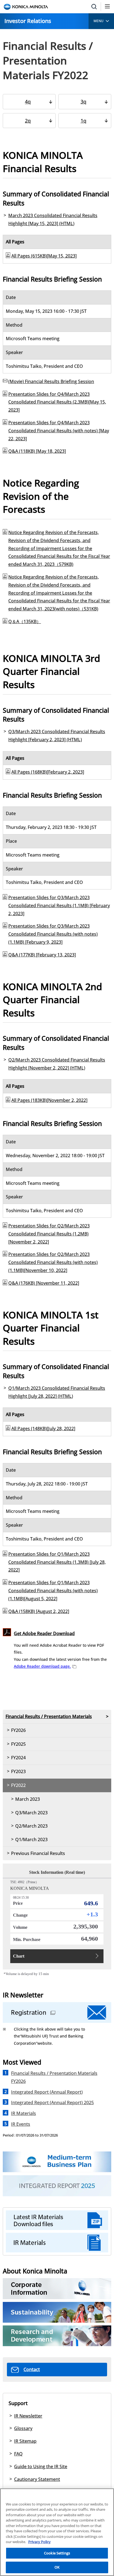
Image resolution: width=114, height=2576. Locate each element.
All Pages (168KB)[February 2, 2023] (48, 772)
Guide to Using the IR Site (41, 2466)
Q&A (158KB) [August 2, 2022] (39, 1611)
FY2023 (18, 1771)
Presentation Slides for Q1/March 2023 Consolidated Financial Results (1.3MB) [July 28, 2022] (57, 1562)
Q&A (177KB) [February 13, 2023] (42, 955)
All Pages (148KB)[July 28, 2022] (43, 1428)
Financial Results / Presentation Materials (49, 1716)
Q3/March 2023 (31, 1813)
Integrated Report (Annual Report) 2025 (52, 2103)
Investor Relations (28, 21)
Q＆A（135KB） (25, 621)
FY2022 (18, 1785)
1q (83, 121)
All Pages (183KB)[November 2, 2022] (49, 1100)
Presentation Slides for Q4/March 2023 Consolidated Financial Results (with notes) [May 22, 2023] (59, 431)
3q (83, 102)
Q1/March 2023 (31, 1839)
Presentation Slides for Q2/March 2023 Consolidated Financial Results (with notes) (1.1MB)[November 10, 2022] (53, 1262)
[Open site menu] (107, 7)
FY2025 (18, 1744)
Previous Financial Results (38, 1853)
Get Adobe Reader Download (44, 1633)
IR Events (21, 2124)
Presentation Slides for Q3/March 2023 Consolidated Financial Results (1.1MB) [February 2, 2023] (59, 905)
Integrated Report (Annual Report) (47, 2092)
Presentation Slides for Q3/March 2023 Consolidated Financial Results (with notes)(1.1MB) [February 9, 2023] (53, 934)
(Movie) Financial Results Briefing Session (51, 381)
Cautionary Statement (37, 2479)
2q (28, 121)
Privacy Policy (39, 2542)
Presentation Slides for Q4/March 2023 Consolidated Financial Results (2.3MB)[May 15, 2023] (57, 402)
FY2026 (18, 1730)
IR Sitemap (25, 2441)
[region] (57, 2532)
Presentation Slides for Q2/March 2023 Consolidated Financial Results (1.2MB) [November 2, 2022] (49, 1234)
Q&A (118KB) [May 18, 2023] (37, 451)
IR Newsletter (28, 2416)
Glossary (23, 2428)
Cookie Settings (57, 2553)
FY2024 (18, 1758)
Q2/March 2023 (31, 1826)
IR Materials (24, 2113)
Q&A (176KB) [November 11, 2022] (44, 1283)
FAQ (18, 2454)
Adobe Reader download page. (42, 1666)
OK (57, 2567)
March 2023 (28, 1799)
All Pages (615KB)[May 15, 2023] (44, 256)
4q (28, 102)
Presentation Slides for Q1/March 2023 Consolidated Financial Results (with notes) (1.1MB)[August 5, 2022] (53, 1591)
